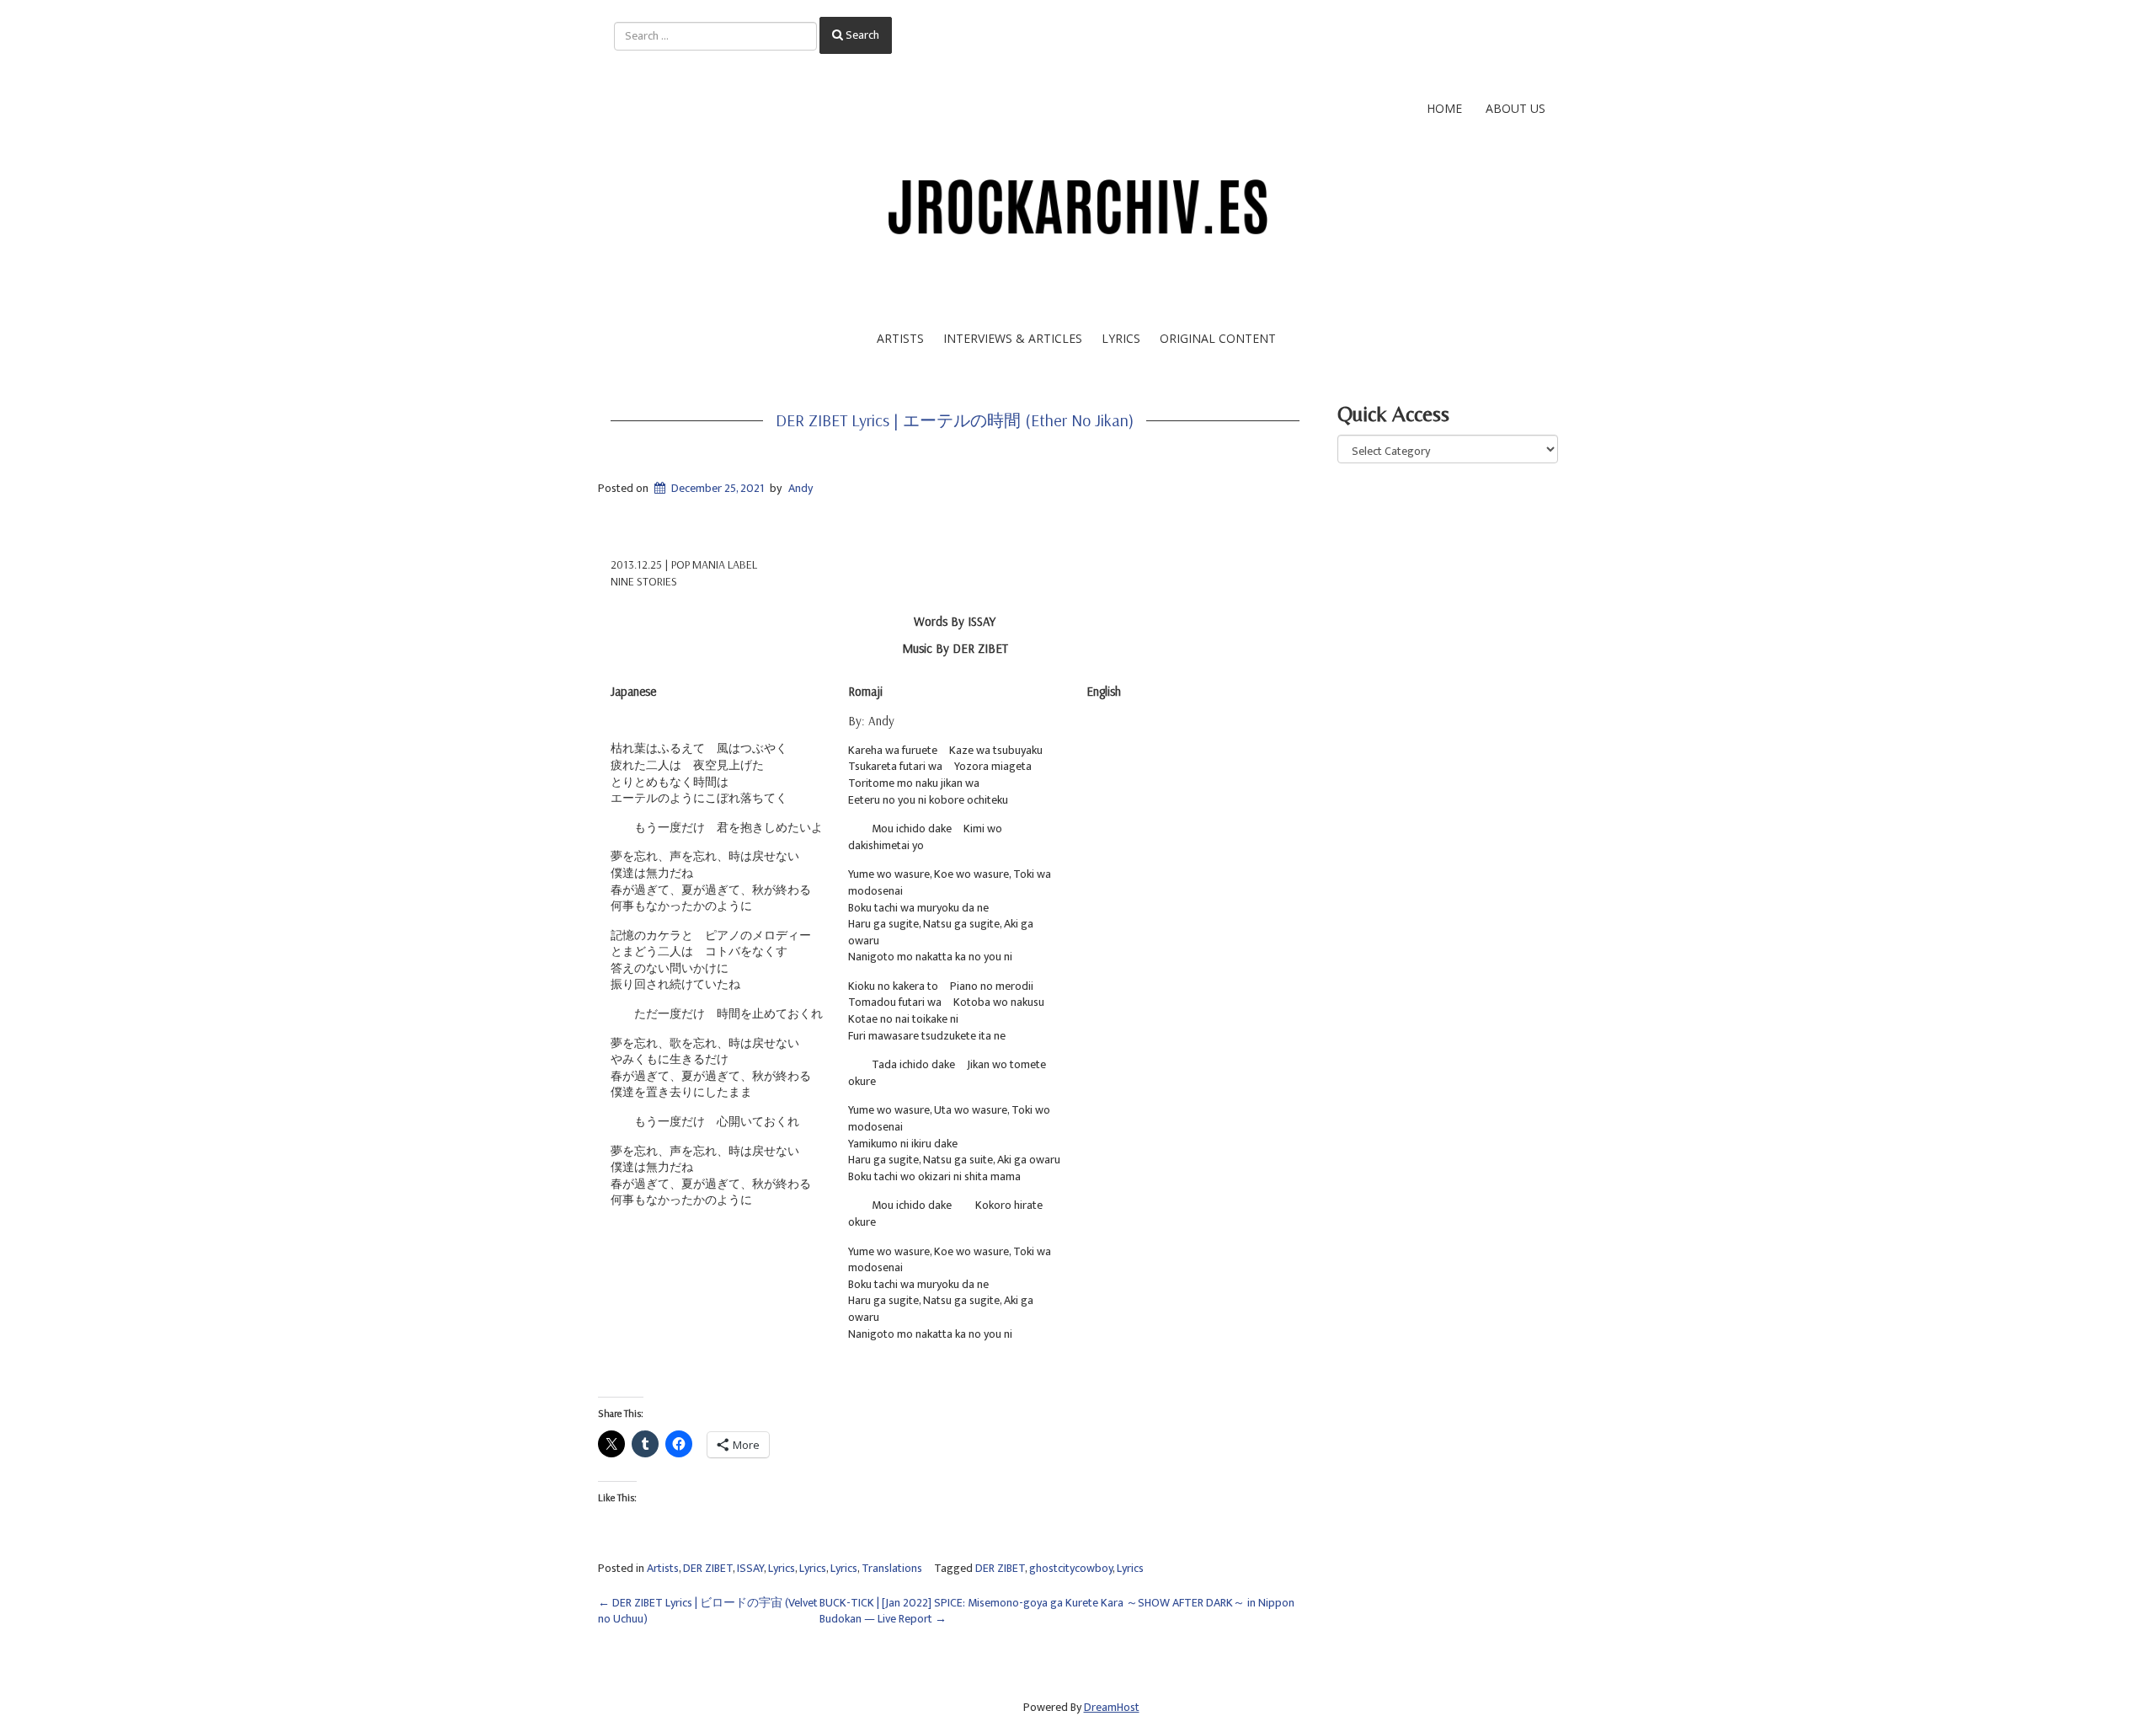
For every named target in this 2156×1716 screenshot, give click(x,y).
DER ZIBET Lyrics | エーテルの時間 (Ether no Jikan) (955, 420)
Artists (900, 338)
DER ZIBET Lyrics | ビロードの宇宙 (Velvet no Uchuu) (708, 1611)
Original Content (1218, 338)
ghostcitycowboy (1071, 1568)
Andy (800, 488)
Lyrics (1121, 338)
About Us (1516, 108)
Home (1444, 108)
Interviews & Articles (1013, 338)
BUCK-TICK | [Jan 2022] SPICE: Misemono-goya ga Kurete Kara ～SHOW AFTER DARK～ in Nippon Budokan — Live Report (1057, 1611)
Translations (892, 1568)
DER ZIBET (708, 1568)
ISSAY (750, 1568)
